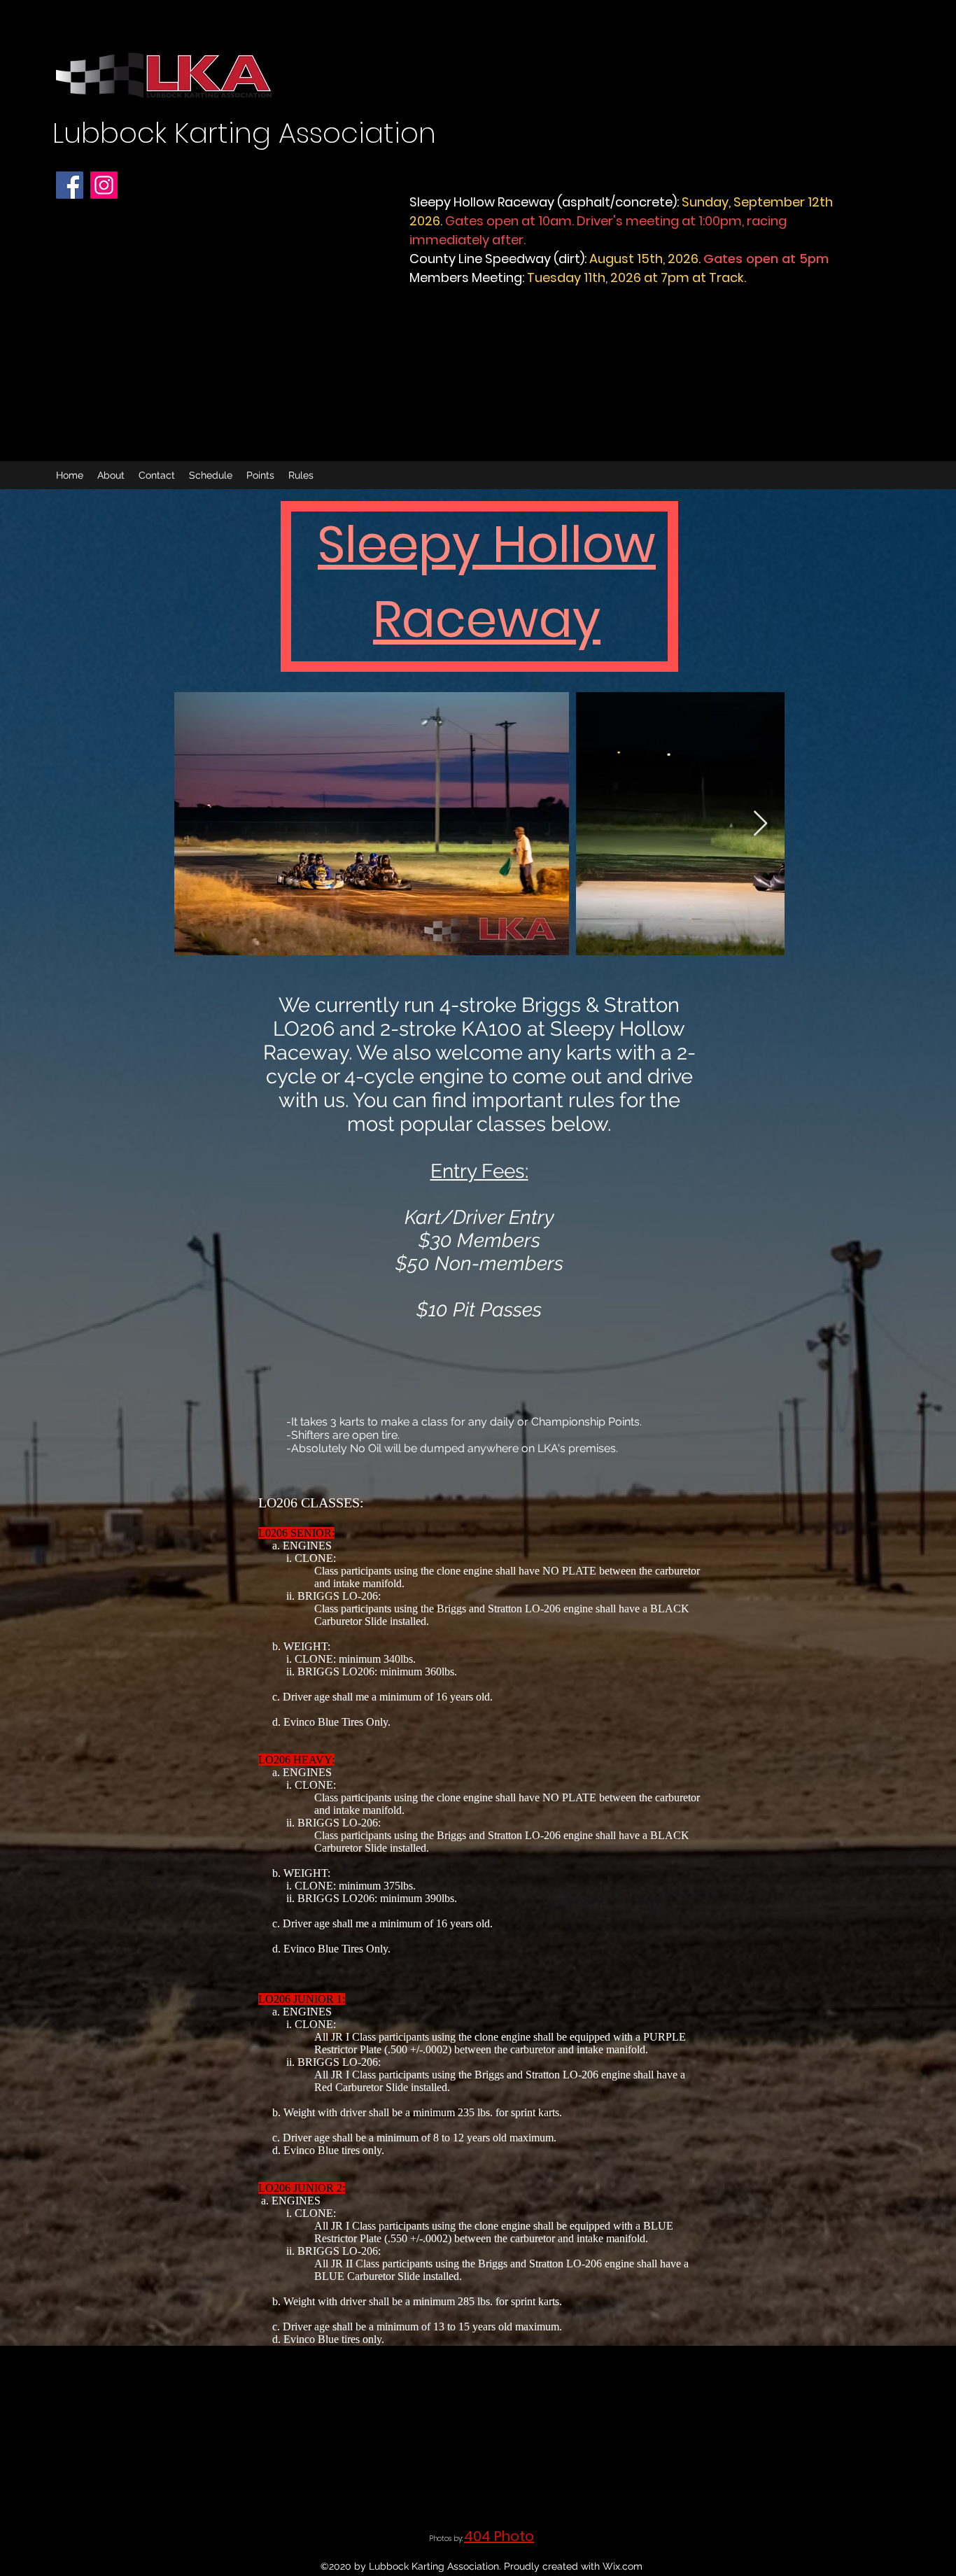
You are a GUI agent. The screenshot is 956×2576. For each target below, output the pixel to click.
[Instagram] (104, 185)
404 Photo (499, 2536)
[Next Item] (760, 824)
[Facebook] (70, 185)
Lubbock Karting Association (244, 133)
